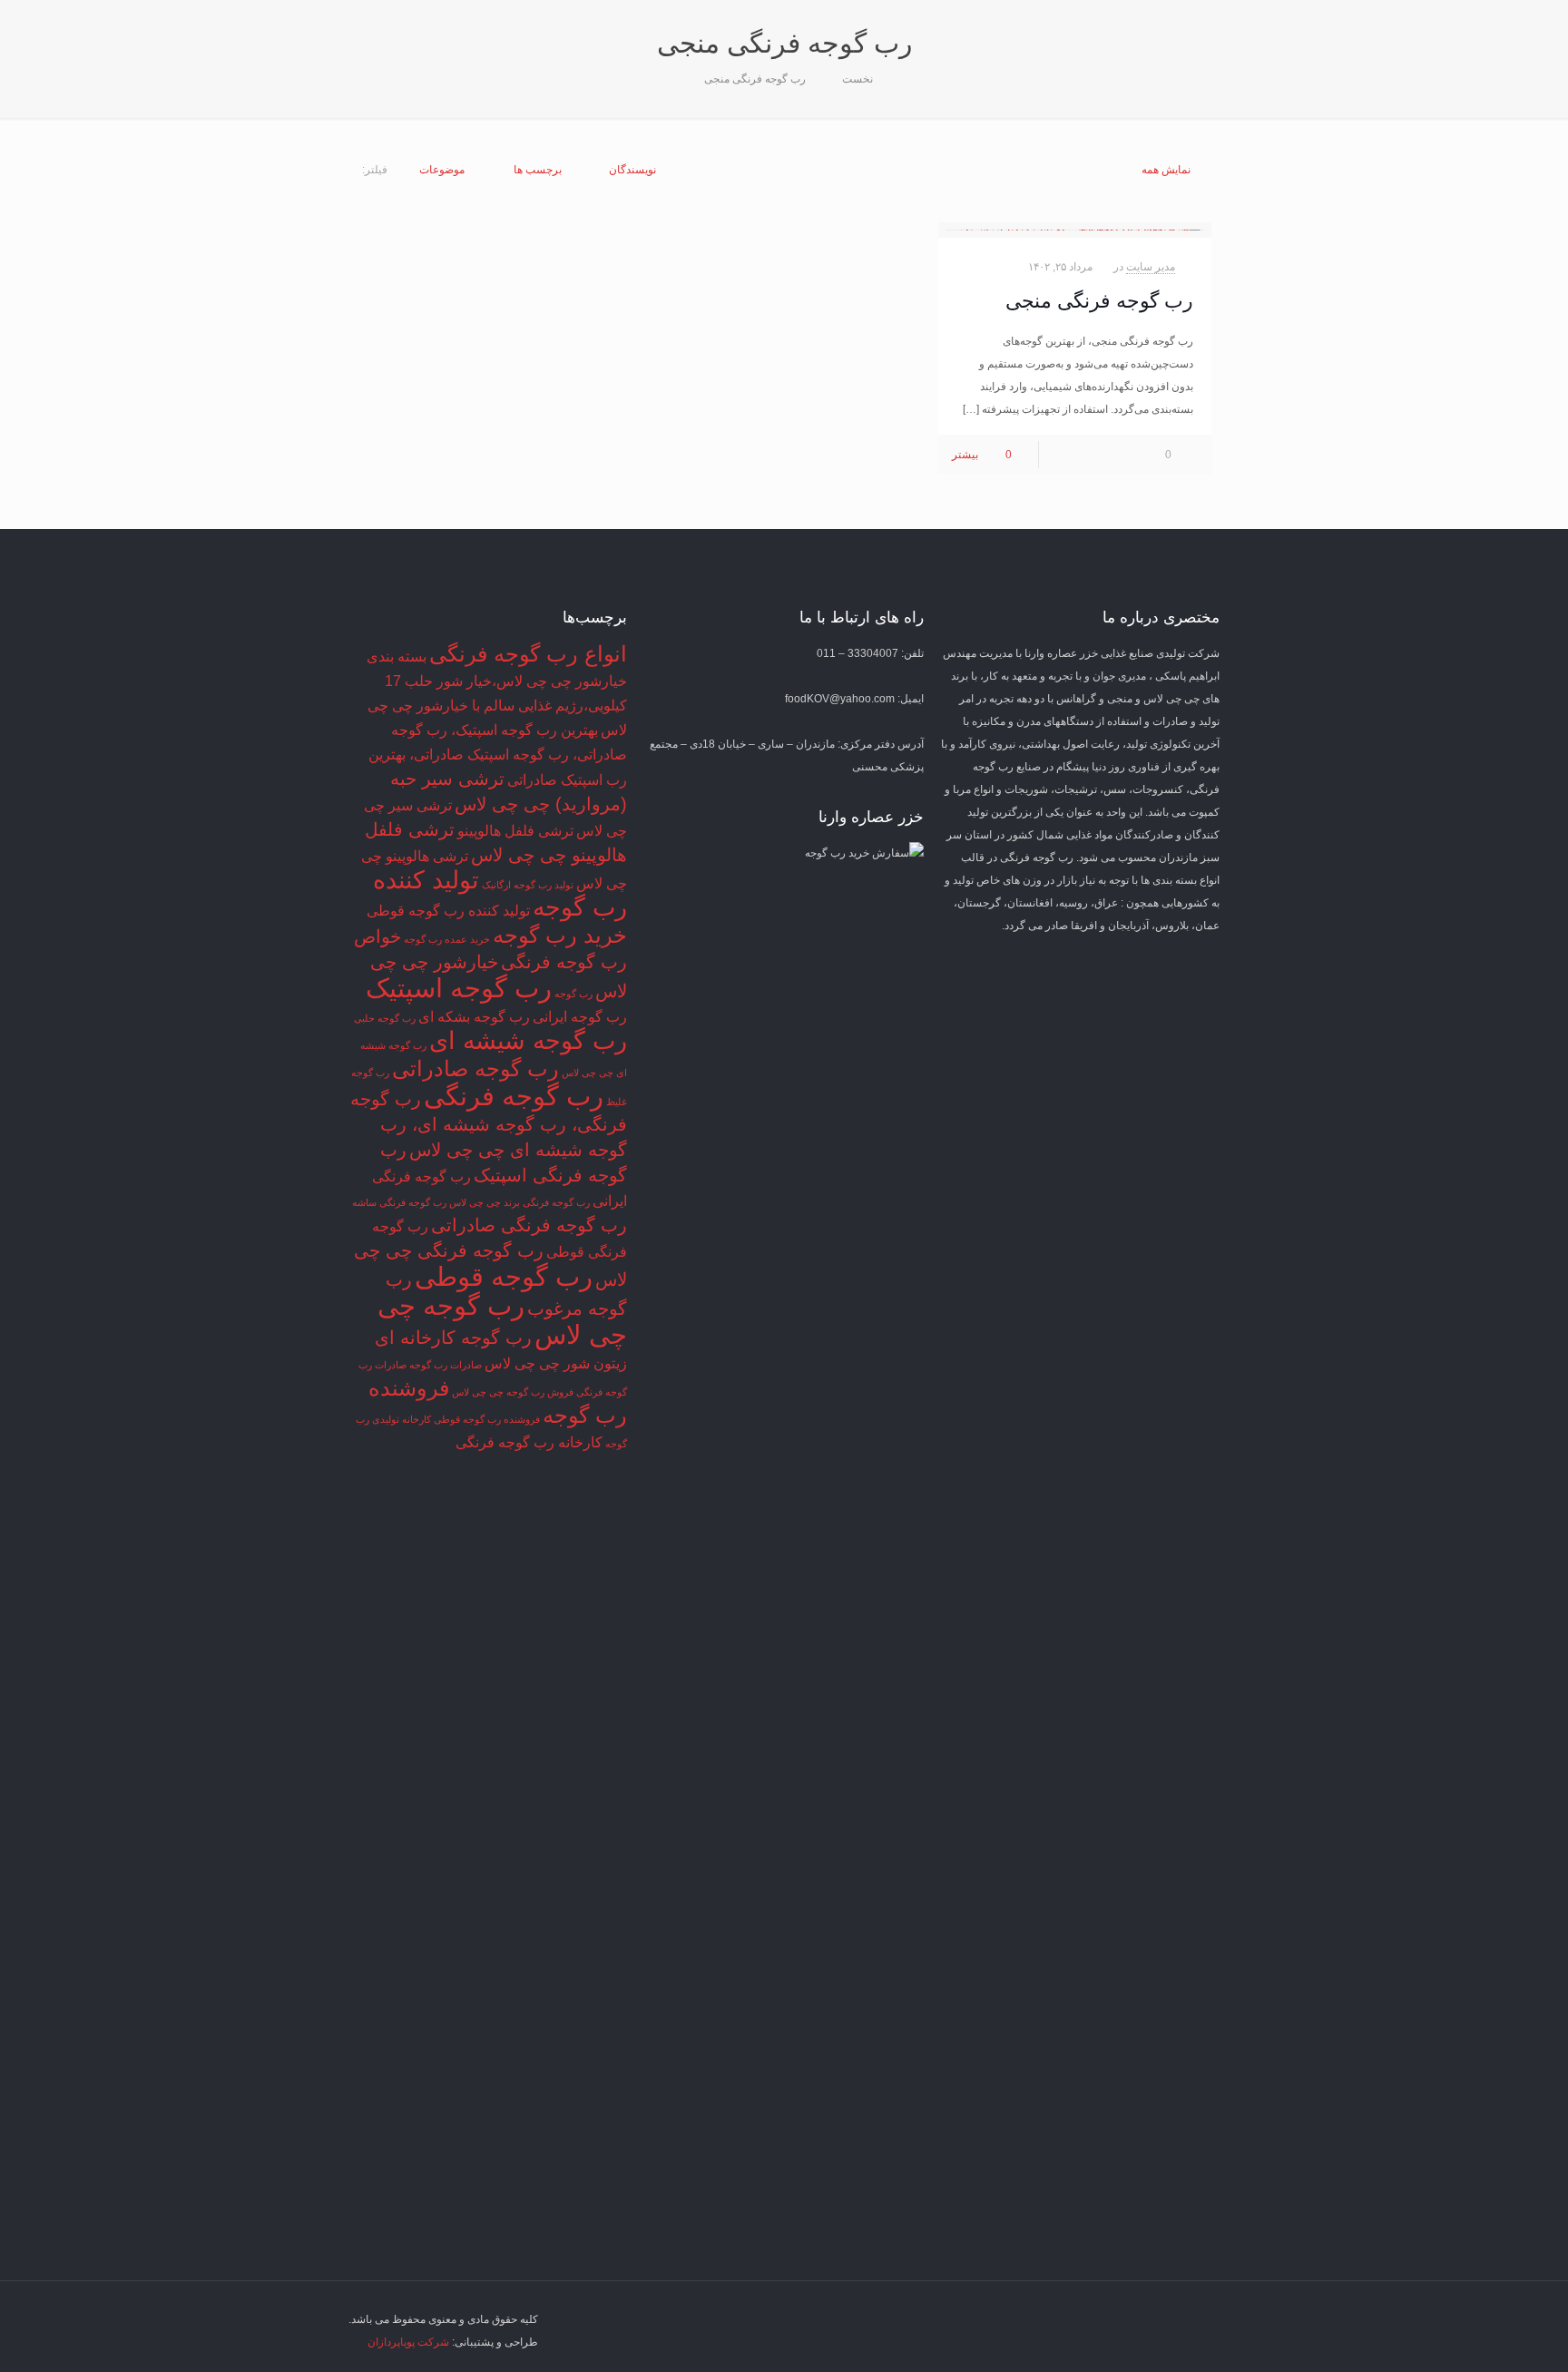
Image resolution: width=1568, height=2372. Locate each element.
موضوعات (442, 170)
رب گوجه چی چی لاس (502, 1320)
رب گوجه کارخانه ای (453, 1338)
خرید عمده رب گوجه (447, 939)
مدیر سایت (1151, 267)
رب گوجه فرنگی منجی (755, 79)
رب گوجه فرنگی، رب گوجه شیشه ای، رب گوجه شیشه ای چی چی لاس (489, 1124)
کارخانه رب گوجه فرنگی (529, 1442)
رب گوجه (573, 994)
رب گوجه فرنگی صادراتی (529, 1225)
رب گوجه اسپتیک (459, 988)
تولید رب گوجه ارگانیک (528, 885)
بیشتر (965, 455)
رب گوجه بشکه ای (474, 1017)
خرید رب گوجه (560, 935)
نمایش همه (1166, 170)
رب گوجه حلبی (385, 1018)
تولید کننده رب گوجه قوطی (448, 911)
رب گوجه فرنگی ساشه (399, 1202)
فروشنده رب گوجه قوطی (487, 1419)
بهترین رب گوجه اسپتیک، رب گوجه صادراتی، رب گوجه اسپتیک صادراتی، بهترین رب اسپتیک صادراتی (498, 755)
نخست (857, 79)
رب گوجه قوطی (504, 1276)
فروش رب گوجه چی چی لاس (513, 1392)
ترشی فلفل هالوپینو (515, 831)
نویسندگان (632, 170)
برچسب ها (538, 170)
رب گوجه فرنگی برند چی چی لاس (519, 1202)
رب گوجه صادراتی (475, 1068)
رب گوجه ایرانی (580, 1017)
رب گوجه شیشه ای (528, 1041)
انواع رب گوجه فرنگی (528, 654)
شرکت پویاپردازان (408, 2342)
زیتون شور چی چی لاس (556, 1363)
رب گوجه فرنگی (514, 1096)
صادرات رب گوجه (446, 1365)
